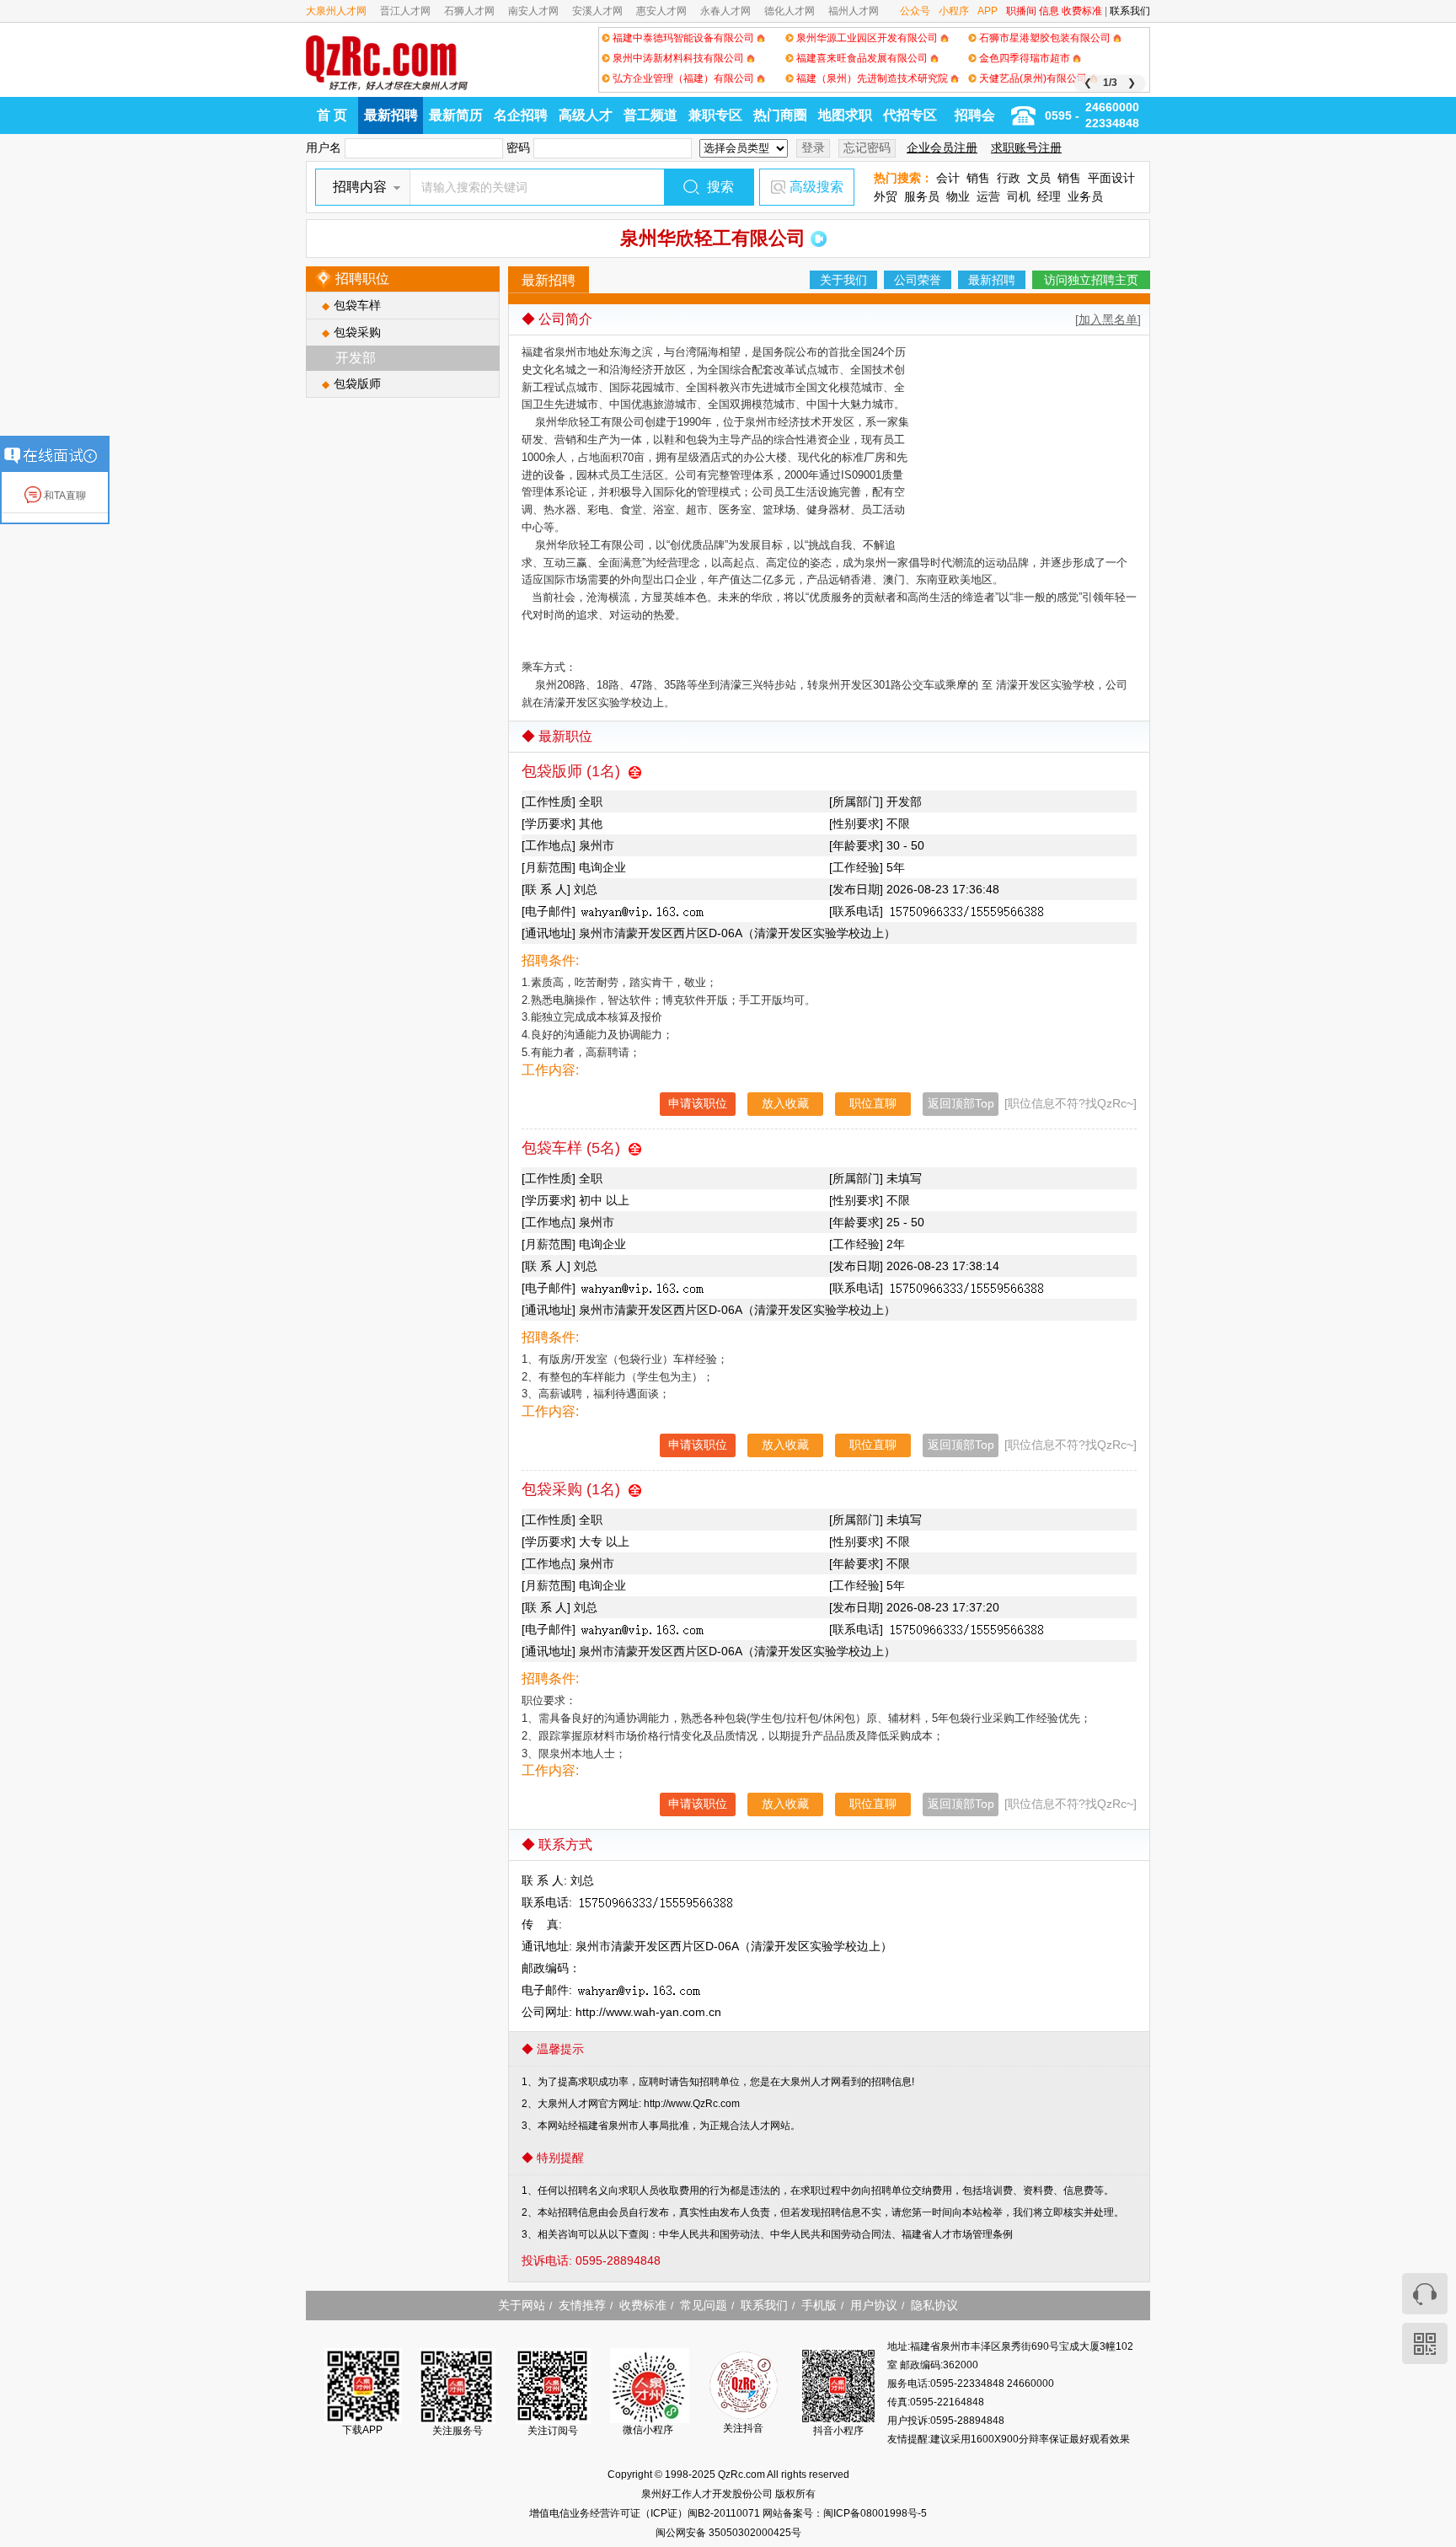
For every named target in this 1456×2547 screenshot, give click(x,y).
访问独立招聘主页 (1091, 280)
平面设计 (1111, 178)
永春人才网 (725, 11)
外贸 (886, 196)
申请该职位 (698, 1103)
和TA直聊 (64, 496)
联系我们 (1130, 11)
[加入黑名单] (1108, 319)
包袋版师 (357, 383)
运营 (988, 196)
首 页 (332, 115)
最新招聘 (391, 115)
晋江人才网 (405, 11)
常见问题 (704, 2305)
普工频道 (650, 115)
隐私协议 (934, 2305)
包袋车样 (357, 305)
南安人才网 (533, 11)
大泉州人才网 (336, 11)
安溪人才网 (597, 11)
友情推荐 (582, 2305)
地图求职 (845, 115)
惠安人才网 (661, 11)
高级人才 (586, 115)
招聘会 (975, 115)
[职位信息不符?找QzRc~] (1071, 1103)
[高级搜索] (777, 187)
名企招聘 (521, 115)
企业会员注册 (942, 147)
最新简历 (456, 115)
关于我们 (843, 280)
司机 (1019, 196)
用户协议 (874, 2305)
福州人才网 (854, 11)
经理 (1049, 196)
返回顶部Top (961, 1103)
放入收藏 (785, 1103)
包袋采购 (357, 332)
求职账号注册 (1026, 147)
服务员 (922, 196)
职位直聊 (873, 1103)
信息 (1049, 11)
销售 (978, 178)
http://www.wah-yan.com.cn (648, 2012)
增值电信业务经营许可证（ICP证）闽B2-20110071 (646, 2513)
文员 (1039, 178)
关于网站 (522, 2305)
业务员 (1085, 196)
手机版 (819, 2305)
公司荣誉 (918, 280)
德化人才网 (790, 11)
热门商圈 (780, 115)
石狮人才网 (469, 11)
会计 (948, 178)
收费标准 (1082, 11)
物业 (958, 196)
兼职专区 (715, 115)
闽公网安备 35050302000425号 (728, 2533)
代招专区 (910, 115)
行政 (1009, 178)
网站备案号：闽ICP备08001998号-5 (845, 2513)
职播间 (1021, 11)
